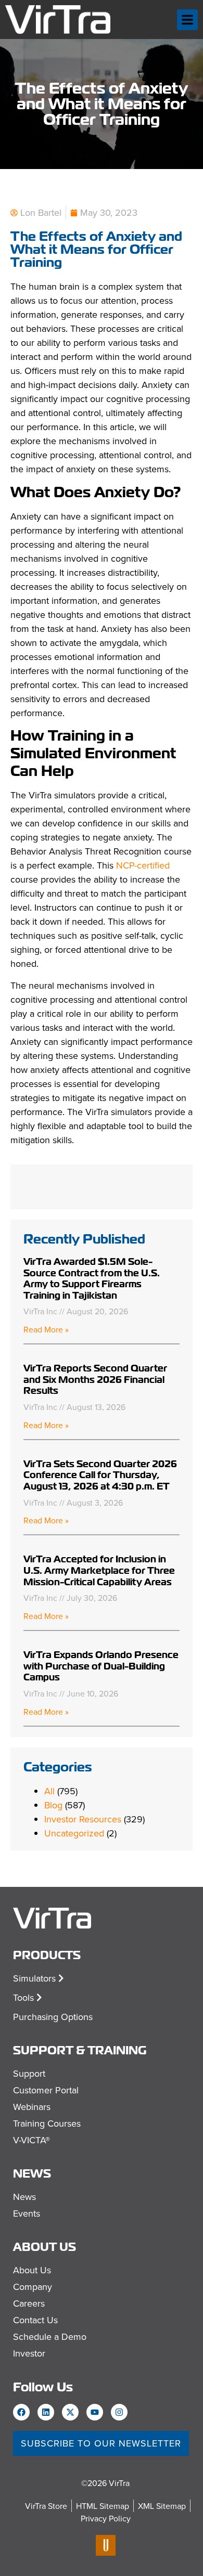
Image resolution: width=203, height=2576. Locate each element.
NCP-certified (143, 865)
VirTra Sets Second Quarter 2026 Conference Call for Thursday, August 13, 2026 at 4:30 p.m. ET (100, 1475)
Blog (53, 1805)
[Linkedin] (46, 2412)
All (49, 1791)
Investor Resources (83, 1819)
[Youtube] (95, 2412)
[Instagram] (119, 2412)
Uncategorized (74, 1833)
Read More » (46, 1329)
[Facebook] (21, 2412)
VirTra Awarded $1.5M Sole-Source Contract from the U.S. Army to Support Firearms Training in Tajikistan (92, 1278)
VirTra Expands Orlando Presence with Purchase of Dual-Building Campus (101, 1666)
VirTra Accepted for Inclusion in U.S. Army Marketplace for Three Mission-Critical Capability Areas (99, 1570)
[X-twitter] (70, 2412)
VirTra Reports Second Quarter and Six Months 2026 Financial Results (95, 1379)
